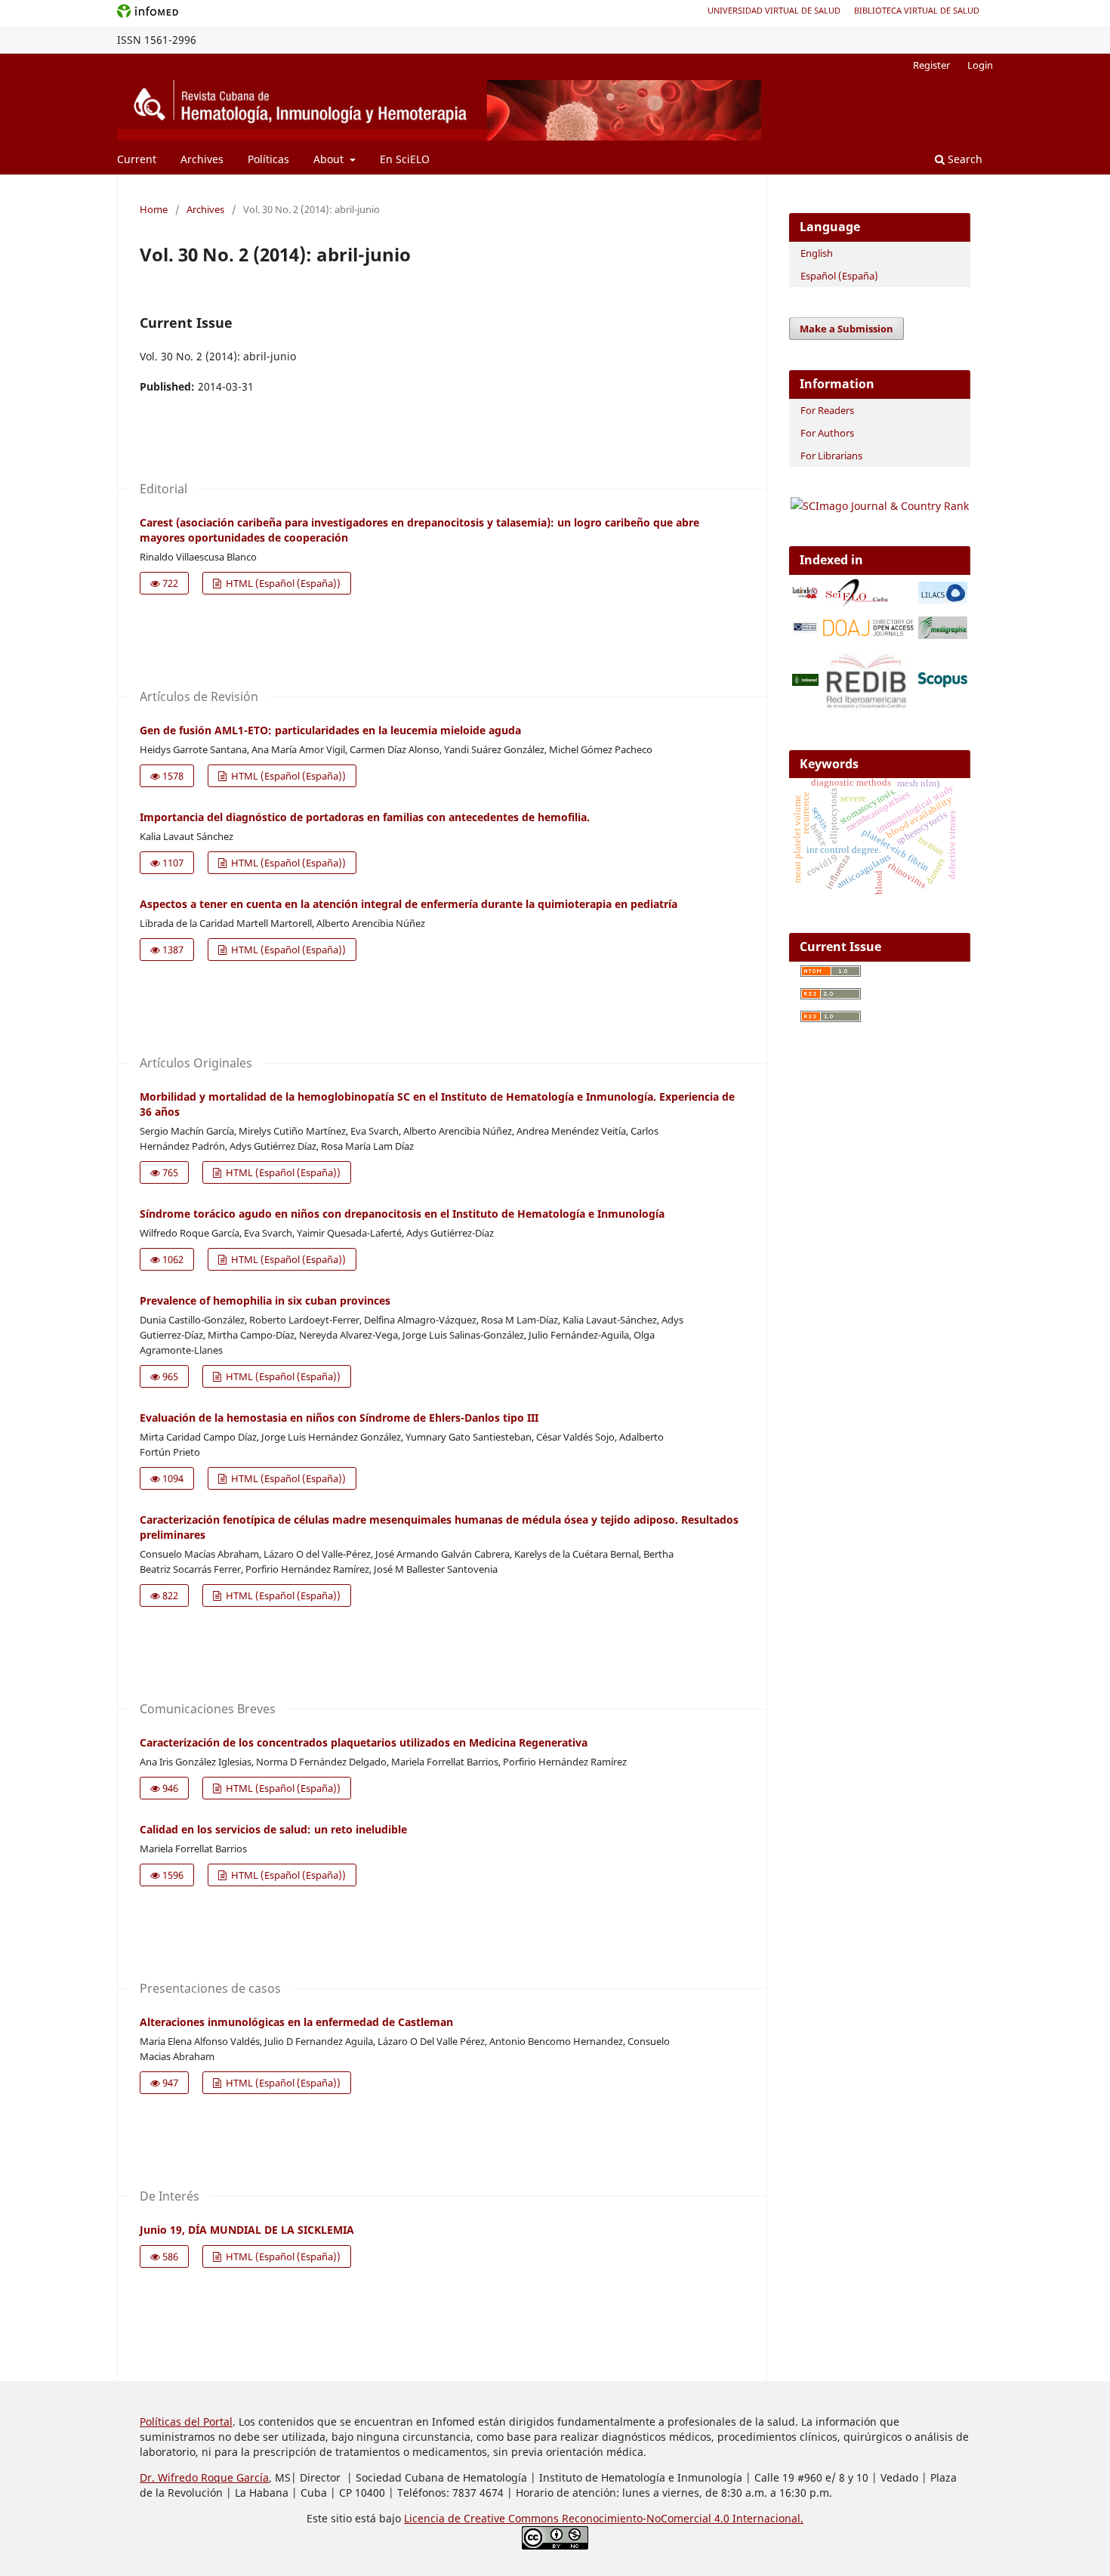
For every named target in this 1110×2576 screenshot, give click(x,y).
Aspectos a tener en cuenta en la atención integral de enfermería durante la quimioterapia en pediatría (409, 904)
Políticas (268, 159)
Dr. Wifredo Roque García (204, 2477)
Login (980, 65)
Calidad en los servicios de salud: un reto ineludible (273, 1829)
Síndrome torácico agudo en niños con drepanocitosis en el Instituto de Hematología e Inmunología (402, 1214)
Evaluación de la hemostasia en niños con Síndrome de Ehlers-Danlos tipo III (339, 1418)
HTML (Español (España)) (282, 583)
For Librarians (831, 456)
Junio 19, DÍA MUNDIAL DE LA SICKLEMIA (247, 2230)
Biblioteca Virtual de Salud (917, 10)
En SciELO (405, 159)
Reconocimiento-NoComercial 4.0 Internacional (681, 2518)
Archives (202, 159)
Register (931, 65)
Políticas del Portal (186, 2422)
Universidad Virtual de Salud (774, 10)
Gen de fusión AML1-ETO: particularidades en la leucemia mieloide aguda (330, 730)
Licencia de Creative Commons (483, 2518)
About (330, 159)
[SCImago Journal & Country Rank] (880, 506)
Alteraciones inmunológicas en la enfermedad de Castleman (296, 2022)
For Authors (827, 433)
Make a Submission (846, 329)
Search (964, 159)
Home (154, 209)
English (817, 253)
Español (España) (839, 276)
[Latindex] (805, 594)
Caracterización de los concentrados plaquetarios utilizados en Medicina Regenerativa (364, 1742)
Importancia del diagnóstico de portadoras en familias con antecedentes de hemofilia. (365, 817)
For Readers (827, 410)
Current (137, 159)
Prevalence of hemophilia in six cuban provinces (265, 1300)
